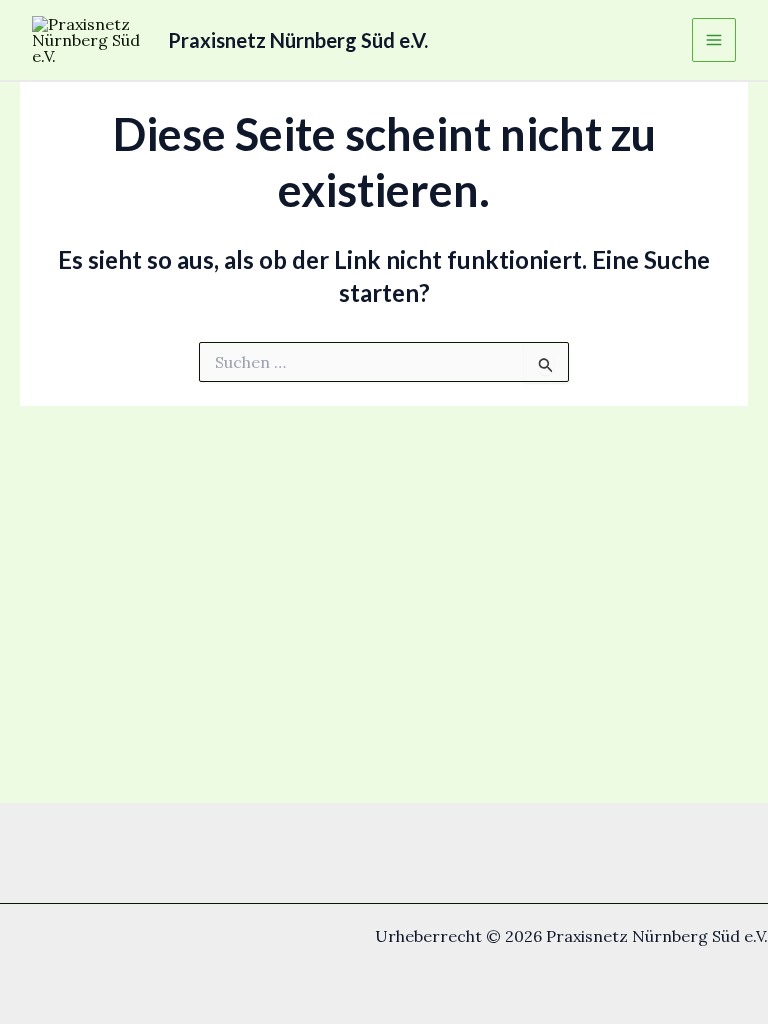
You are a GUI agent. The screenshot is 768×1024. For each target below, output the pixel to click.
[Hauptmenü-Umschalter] (714, 40)
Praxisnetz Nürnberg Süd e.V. (298, 40)
